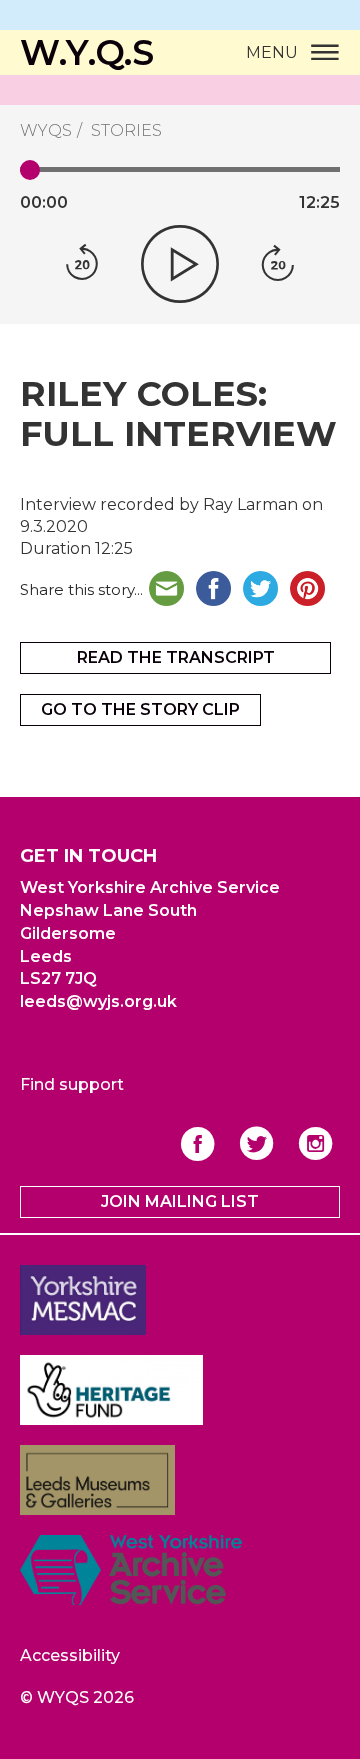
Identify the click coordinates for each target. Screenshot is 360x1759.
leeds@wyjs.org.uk (98, 1001)
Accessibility (70, 1655)
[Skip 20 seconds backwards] (82, 264)
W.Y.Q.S (87, 52)
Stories (126, 130)
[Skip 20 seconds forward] (278, 264)
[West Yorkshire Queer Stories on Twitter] (256, 1143)
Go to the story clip (140, 709)
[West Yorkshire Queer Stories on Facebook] (197, 1143)
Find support (72, 1084)
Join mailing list (180, 1201)
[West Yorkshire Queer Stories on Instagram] (315, 1143)
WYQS (46, 130)
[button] (180, 264)
